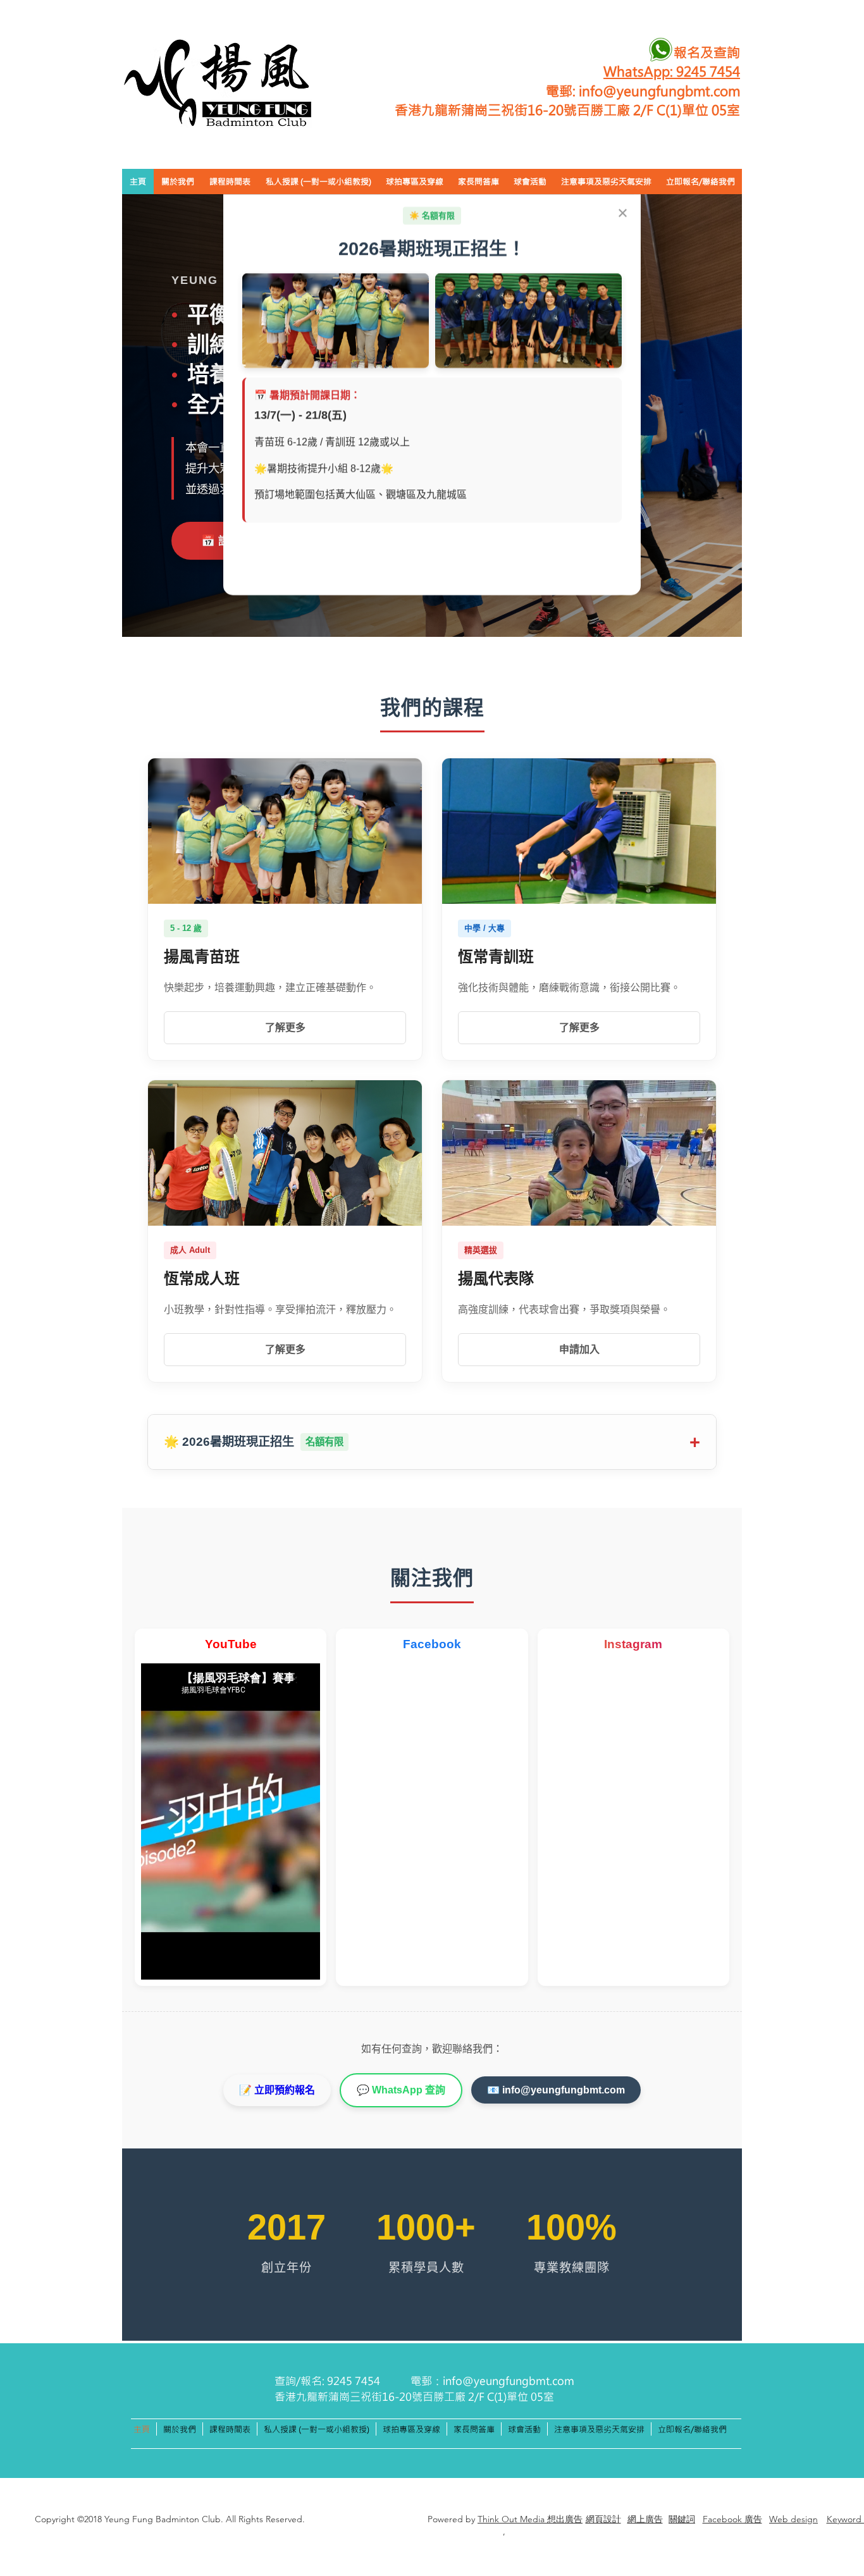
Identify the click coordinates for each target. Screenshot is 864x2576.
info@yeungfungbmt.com (659, 90)
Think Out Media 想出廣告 (530, 2519)
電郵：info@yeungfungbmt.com (492, 2381)
